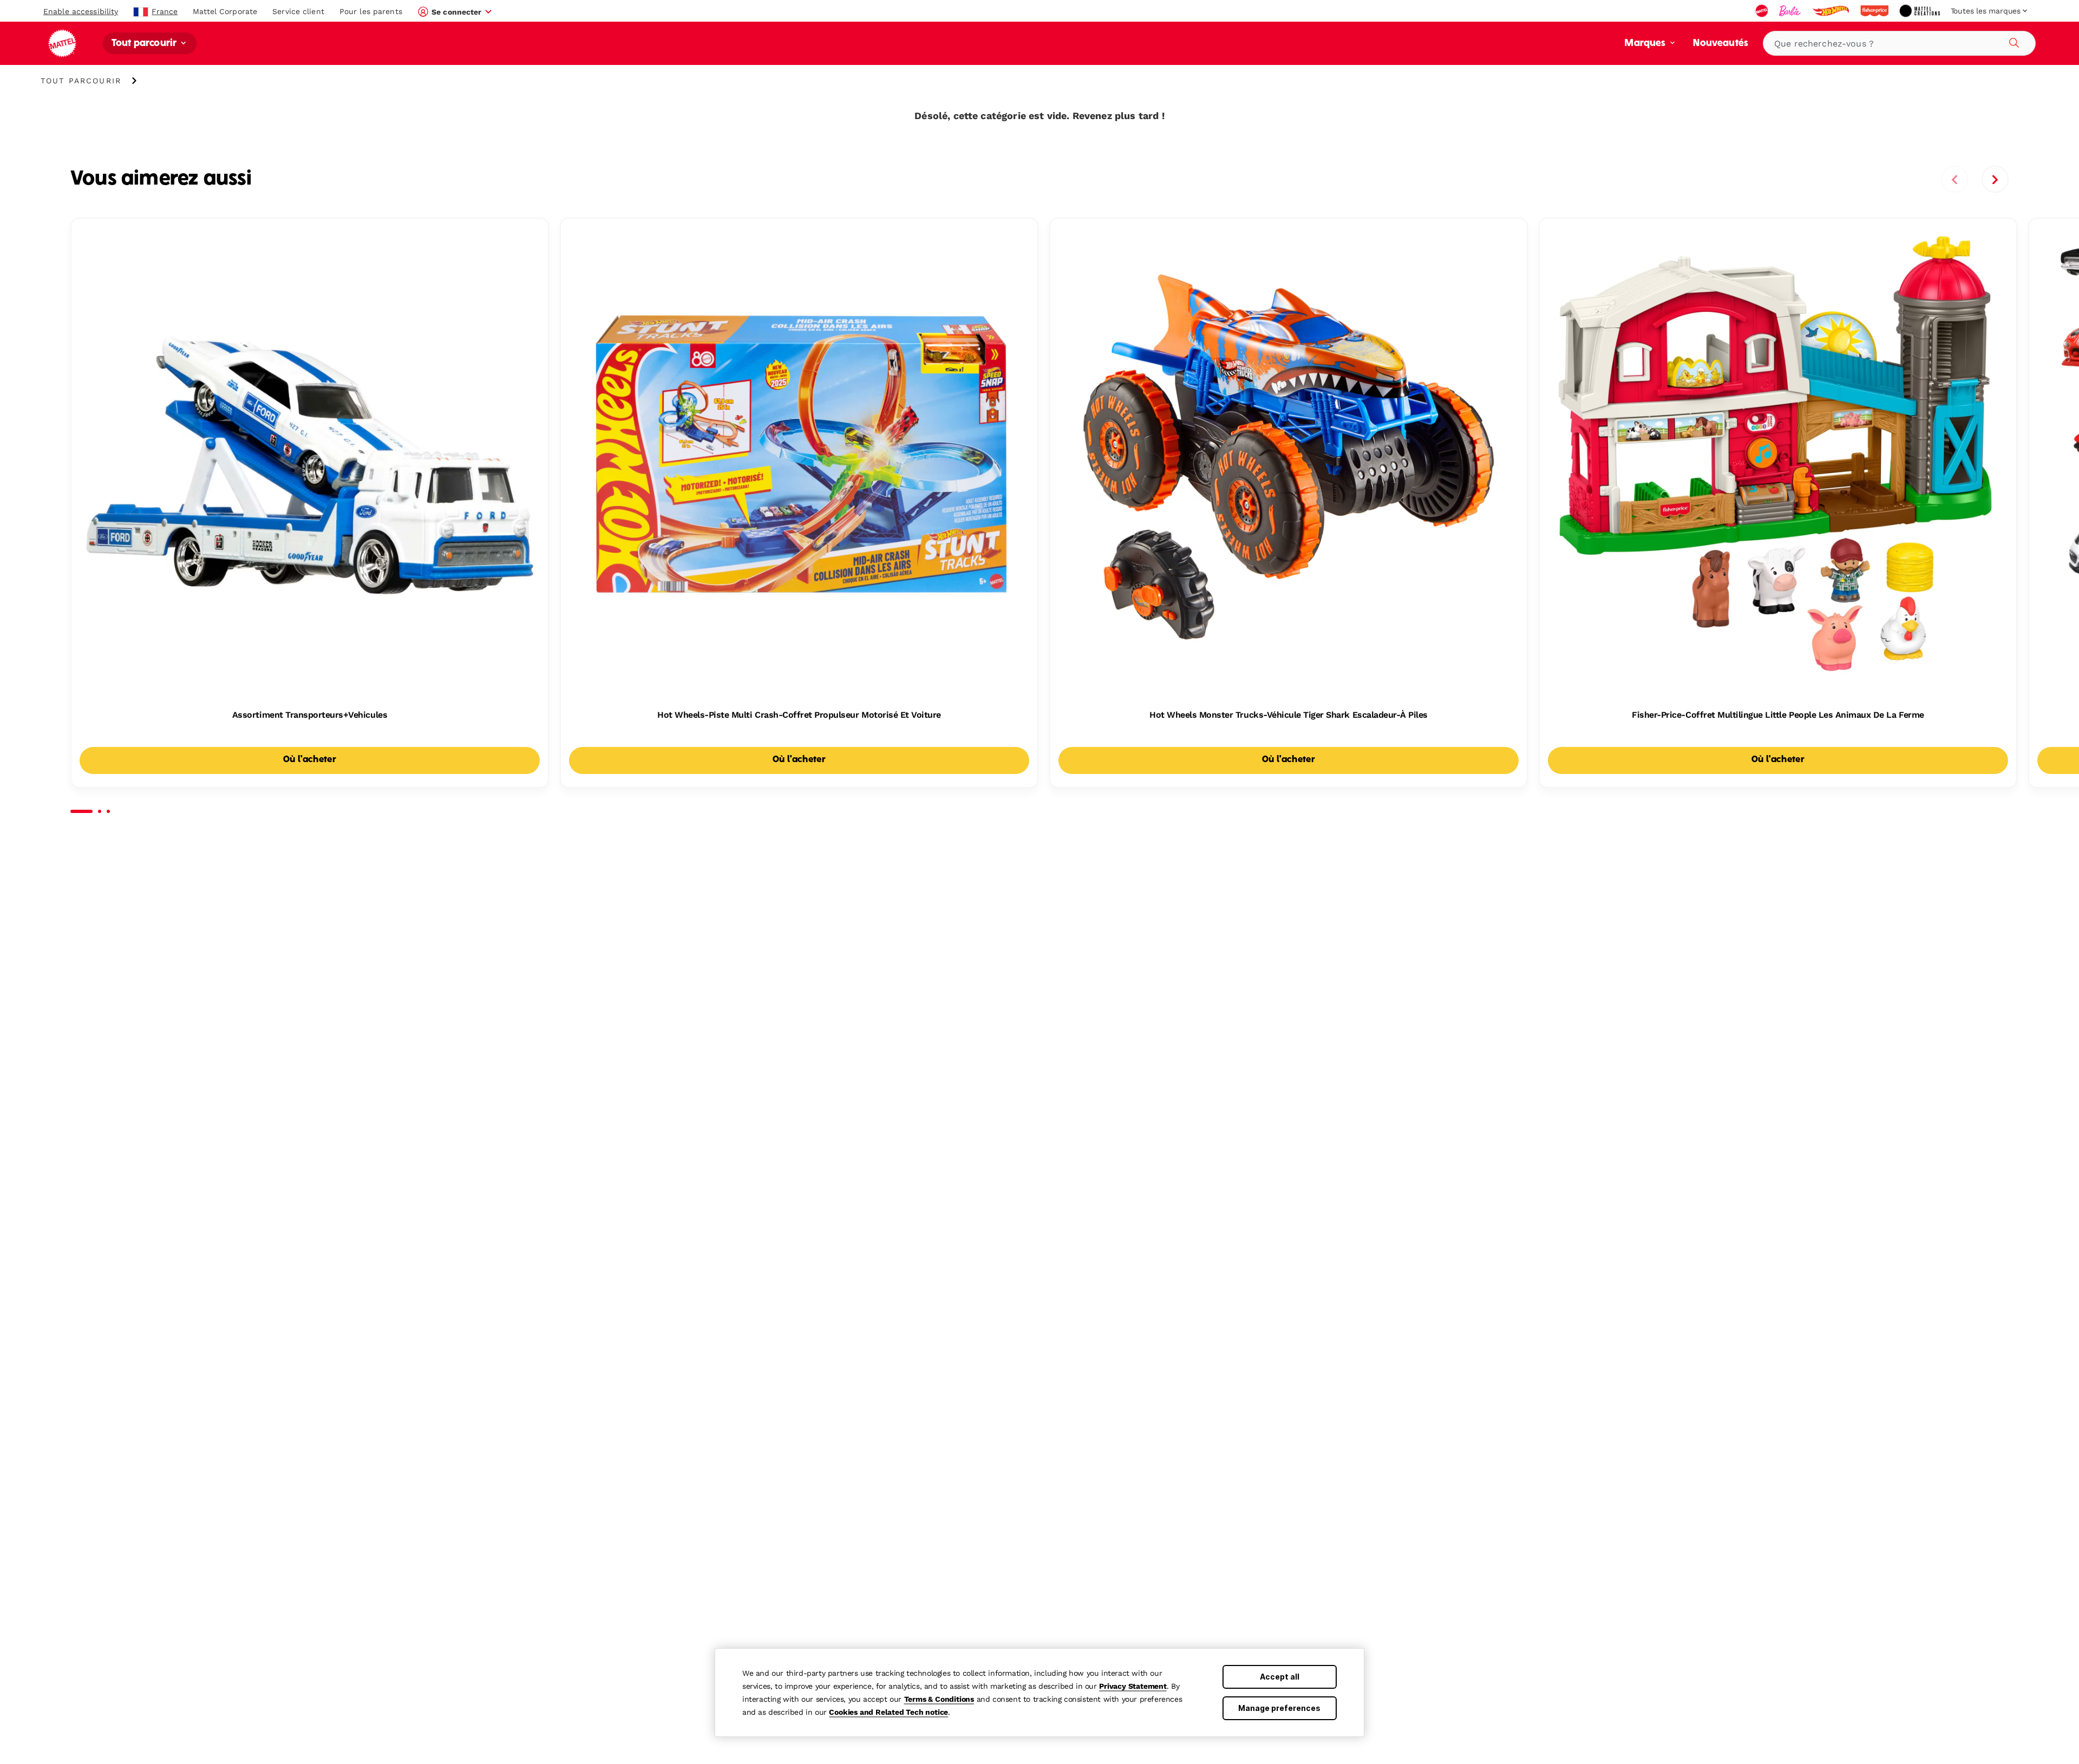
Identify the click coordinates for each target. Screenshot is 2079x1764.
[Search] (2012, 41)
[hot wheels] (1832, 11)
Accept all (1280, 1677)
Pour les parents (371, 11)
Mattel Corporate (225, 11)
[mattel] (1763, 11)
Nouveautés (1721, 44)
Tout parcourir (145, 44)
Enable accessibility (81, 11)
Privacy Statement (1133, 1686)
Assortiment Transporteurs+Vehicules (310, 715)
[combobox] (1899, 43)
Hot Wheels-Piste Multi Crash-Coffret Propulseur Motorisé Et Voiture (799, 715)
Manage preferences (1279, 1708)
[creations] (1921, 11)
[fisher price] (1875, 11)
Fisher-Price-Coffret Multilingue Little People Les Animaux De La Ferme (1778, 715)
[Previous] (1954, 179)
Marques (1646, 44)
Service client (298, 11)
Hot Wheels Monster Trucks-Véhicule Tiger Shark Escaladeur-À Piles (1289, 715)
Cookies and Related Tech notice (888, 1712)
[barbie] (1791, 11)
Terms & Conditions (939, 1699)
